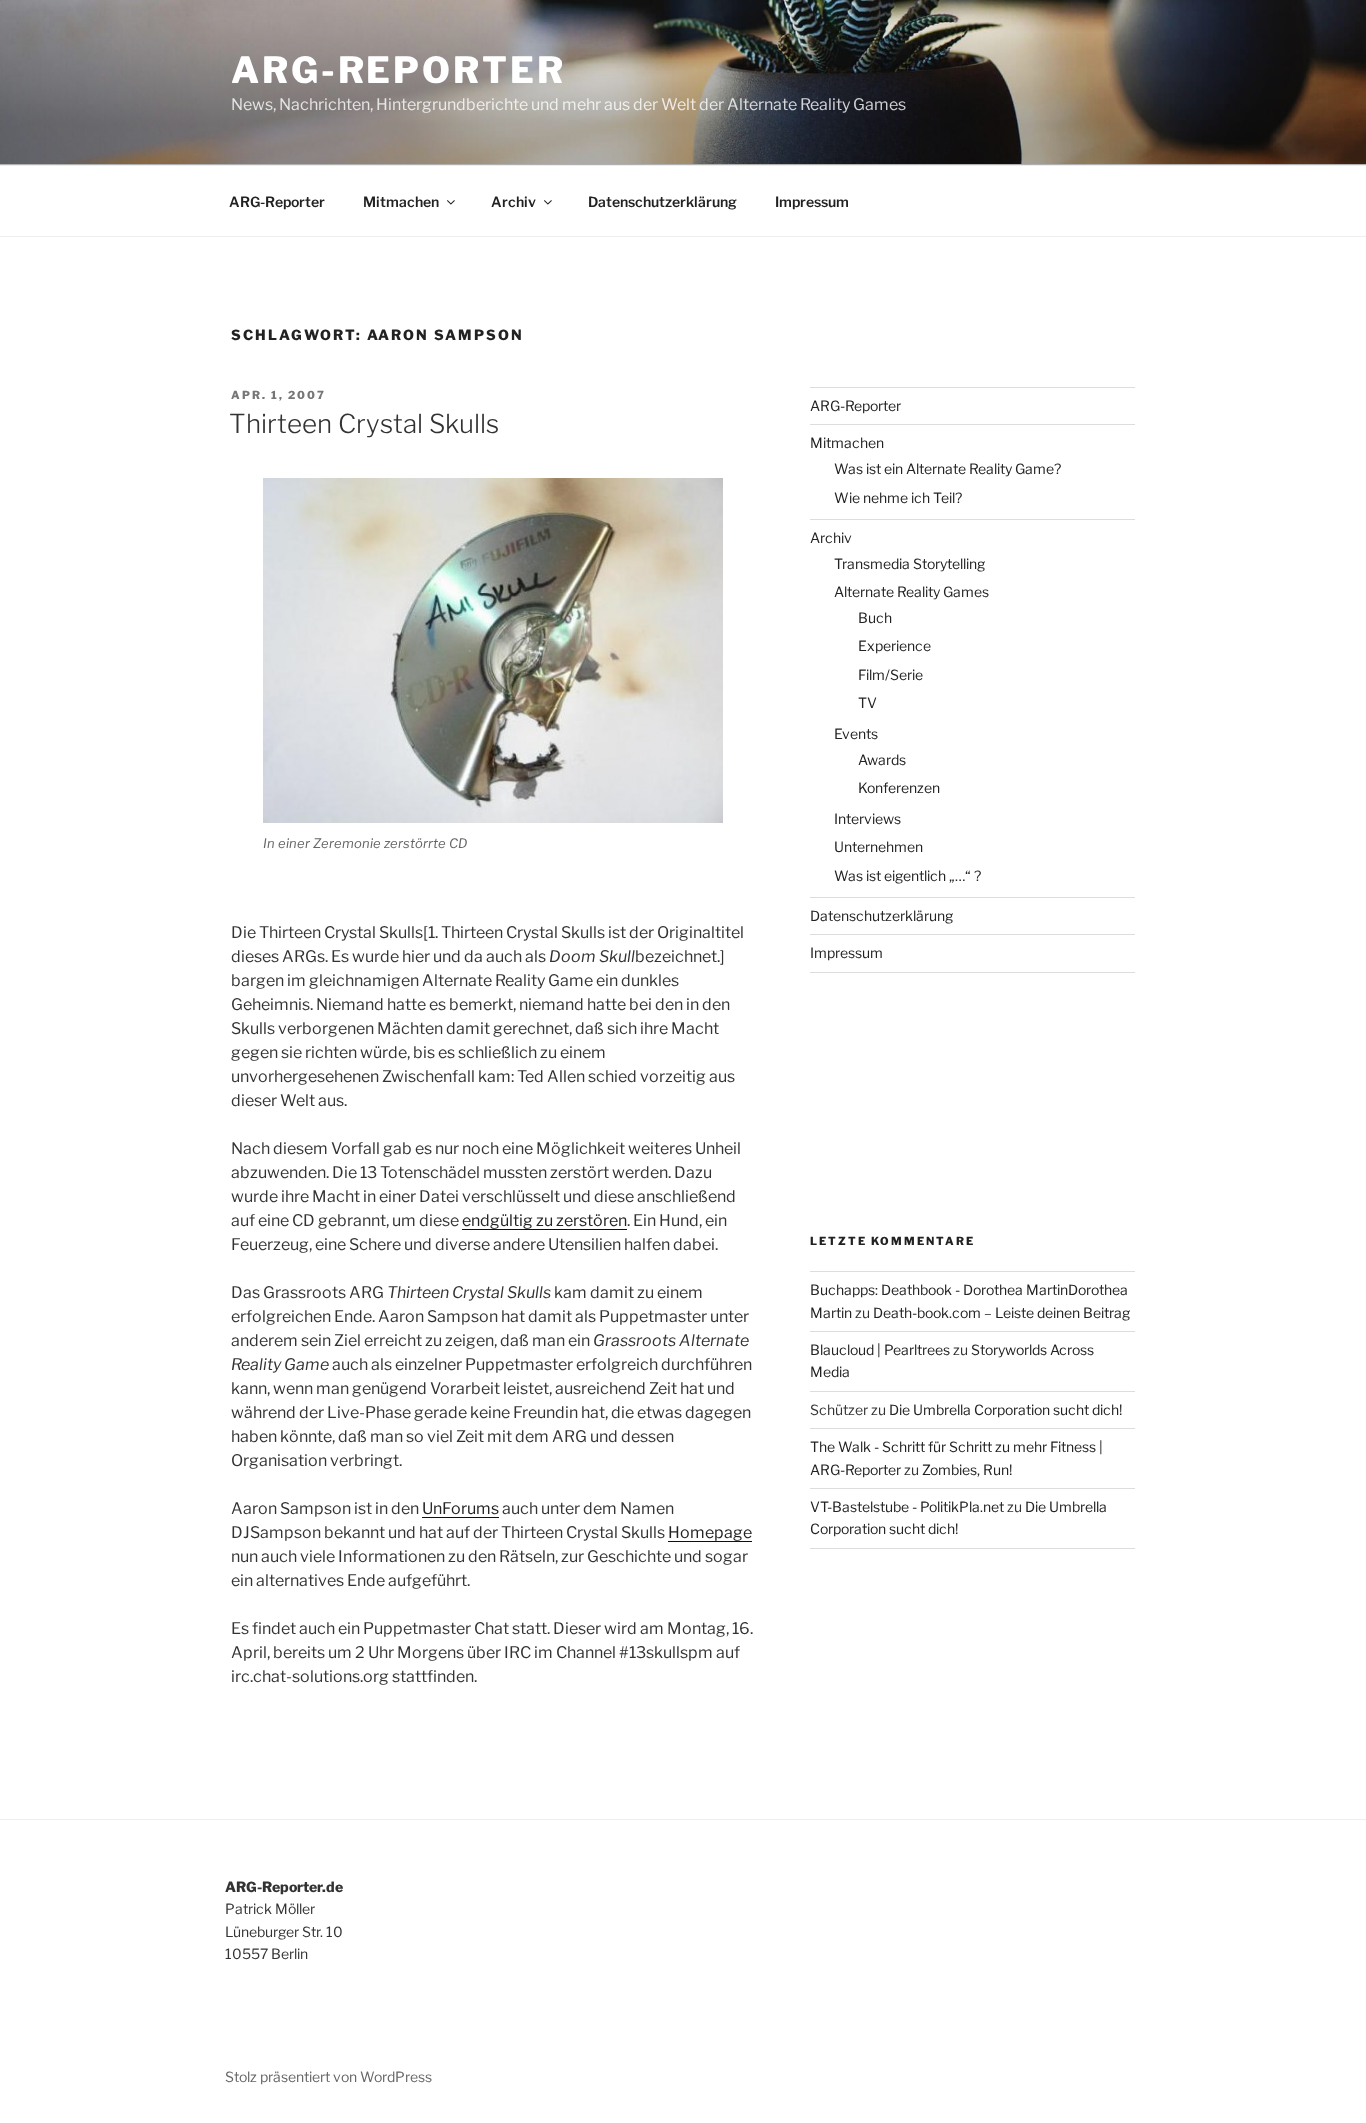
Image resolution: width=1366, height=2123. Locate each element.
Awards (882, 759)
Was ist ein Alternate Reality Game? (947, 468)
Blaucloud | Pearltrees (880, 1349)
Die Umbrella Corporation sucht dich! (1005, 1409)
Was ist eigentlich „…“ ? (907, 875)
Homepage (710, 1532)
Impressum (812, 201)
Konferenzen (899, 787)
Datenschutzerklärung (662, 201)
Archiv (513, 201)
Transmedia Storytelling (909, 563)
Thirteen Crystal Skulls (364, 423)
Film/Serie (890, 674)
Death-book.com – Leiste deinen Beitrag (1001, 1312)
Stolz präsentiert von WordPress (328, 2076)
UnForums (460, 1508)
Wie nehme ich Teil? (898, 497)
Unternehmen (878, 846)
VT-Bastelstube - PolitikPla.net (907, 1506)
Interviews (867, 818)
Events (856, 733)
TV (867, 702)
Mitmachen (401, 201)
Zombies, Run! (967, 1469)
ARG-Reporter (398, 70)
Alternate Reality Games (911, 591)
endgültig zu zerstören (544, 1220)
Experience (894, 645)
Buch (875, 617)
